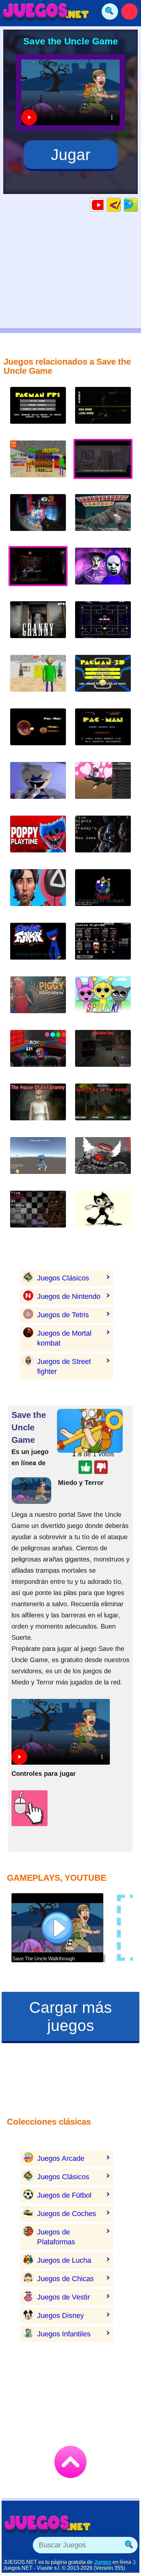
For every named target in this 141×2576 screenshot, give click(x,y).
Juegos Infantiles (64, 2334)
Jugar (71, 155)
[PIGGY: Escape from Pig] (38, 1000)
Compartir (138, 205)
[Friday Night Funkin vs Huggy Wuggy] (38, 946)
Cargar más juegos (70, 2016)
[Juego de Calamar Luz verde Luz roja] (38, 893)
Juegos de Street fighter (64, 1366)
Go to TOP (70, 2462)
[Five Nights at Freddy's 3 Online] (103, 410)
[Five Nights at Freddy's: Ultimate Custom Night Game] (103, 946)
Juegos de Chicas (65, 2279)
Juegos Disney (60, 2315)
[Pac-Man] (103, 732)
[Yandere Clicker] (103, 786)
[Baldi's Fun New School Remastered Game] (38, 464)
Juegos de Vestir (63, 2297)
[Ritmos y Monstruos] (103, 1000)
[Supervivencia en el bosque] (103, 1107)
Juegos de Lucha (64, 2260)
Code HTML (121, 205)
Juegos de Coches (67, 2214)
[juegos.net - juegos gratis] (48, 2524)
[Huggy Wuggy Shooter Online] (38, 518)
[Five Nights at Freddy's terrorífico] (38, 1214)
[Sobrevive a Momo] (103, 1053)
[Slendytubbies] (103, 571)
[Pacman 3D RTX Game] (38, 732)
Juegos (103, 2562)
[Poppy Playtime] (38, 839)
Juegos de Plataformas (56, 2237)
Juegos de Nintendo (69, 1296)
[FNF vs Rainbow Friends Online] (103, 893)
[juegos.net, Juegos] (46, 12)
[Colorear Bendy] (103, 1214)
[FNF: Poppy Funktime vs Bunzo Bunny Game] (38, 1053)
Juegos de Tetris (63, 1315)
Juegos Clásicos (63, 1278)
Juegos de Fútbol (64, 2195)
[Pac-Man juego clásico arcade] (103, 625)
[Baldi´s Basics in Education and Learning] (38, 678)
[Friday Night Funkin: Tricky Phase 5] (103, 1161)
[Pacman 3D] (103, 678)
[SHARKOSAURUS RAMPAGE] (103, 518)
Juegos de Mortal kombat (64, 1338)
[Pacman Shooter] (38, 410)
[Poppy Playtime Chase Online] (38, 1161)
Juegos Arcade (61, 2158)
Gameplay (103, 205)
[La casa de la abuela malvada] (38, 1107)
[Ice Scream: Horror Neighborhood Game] (38, 786)
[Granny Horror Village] (38, 625)
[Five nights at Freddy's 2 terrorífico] (103, 839)
